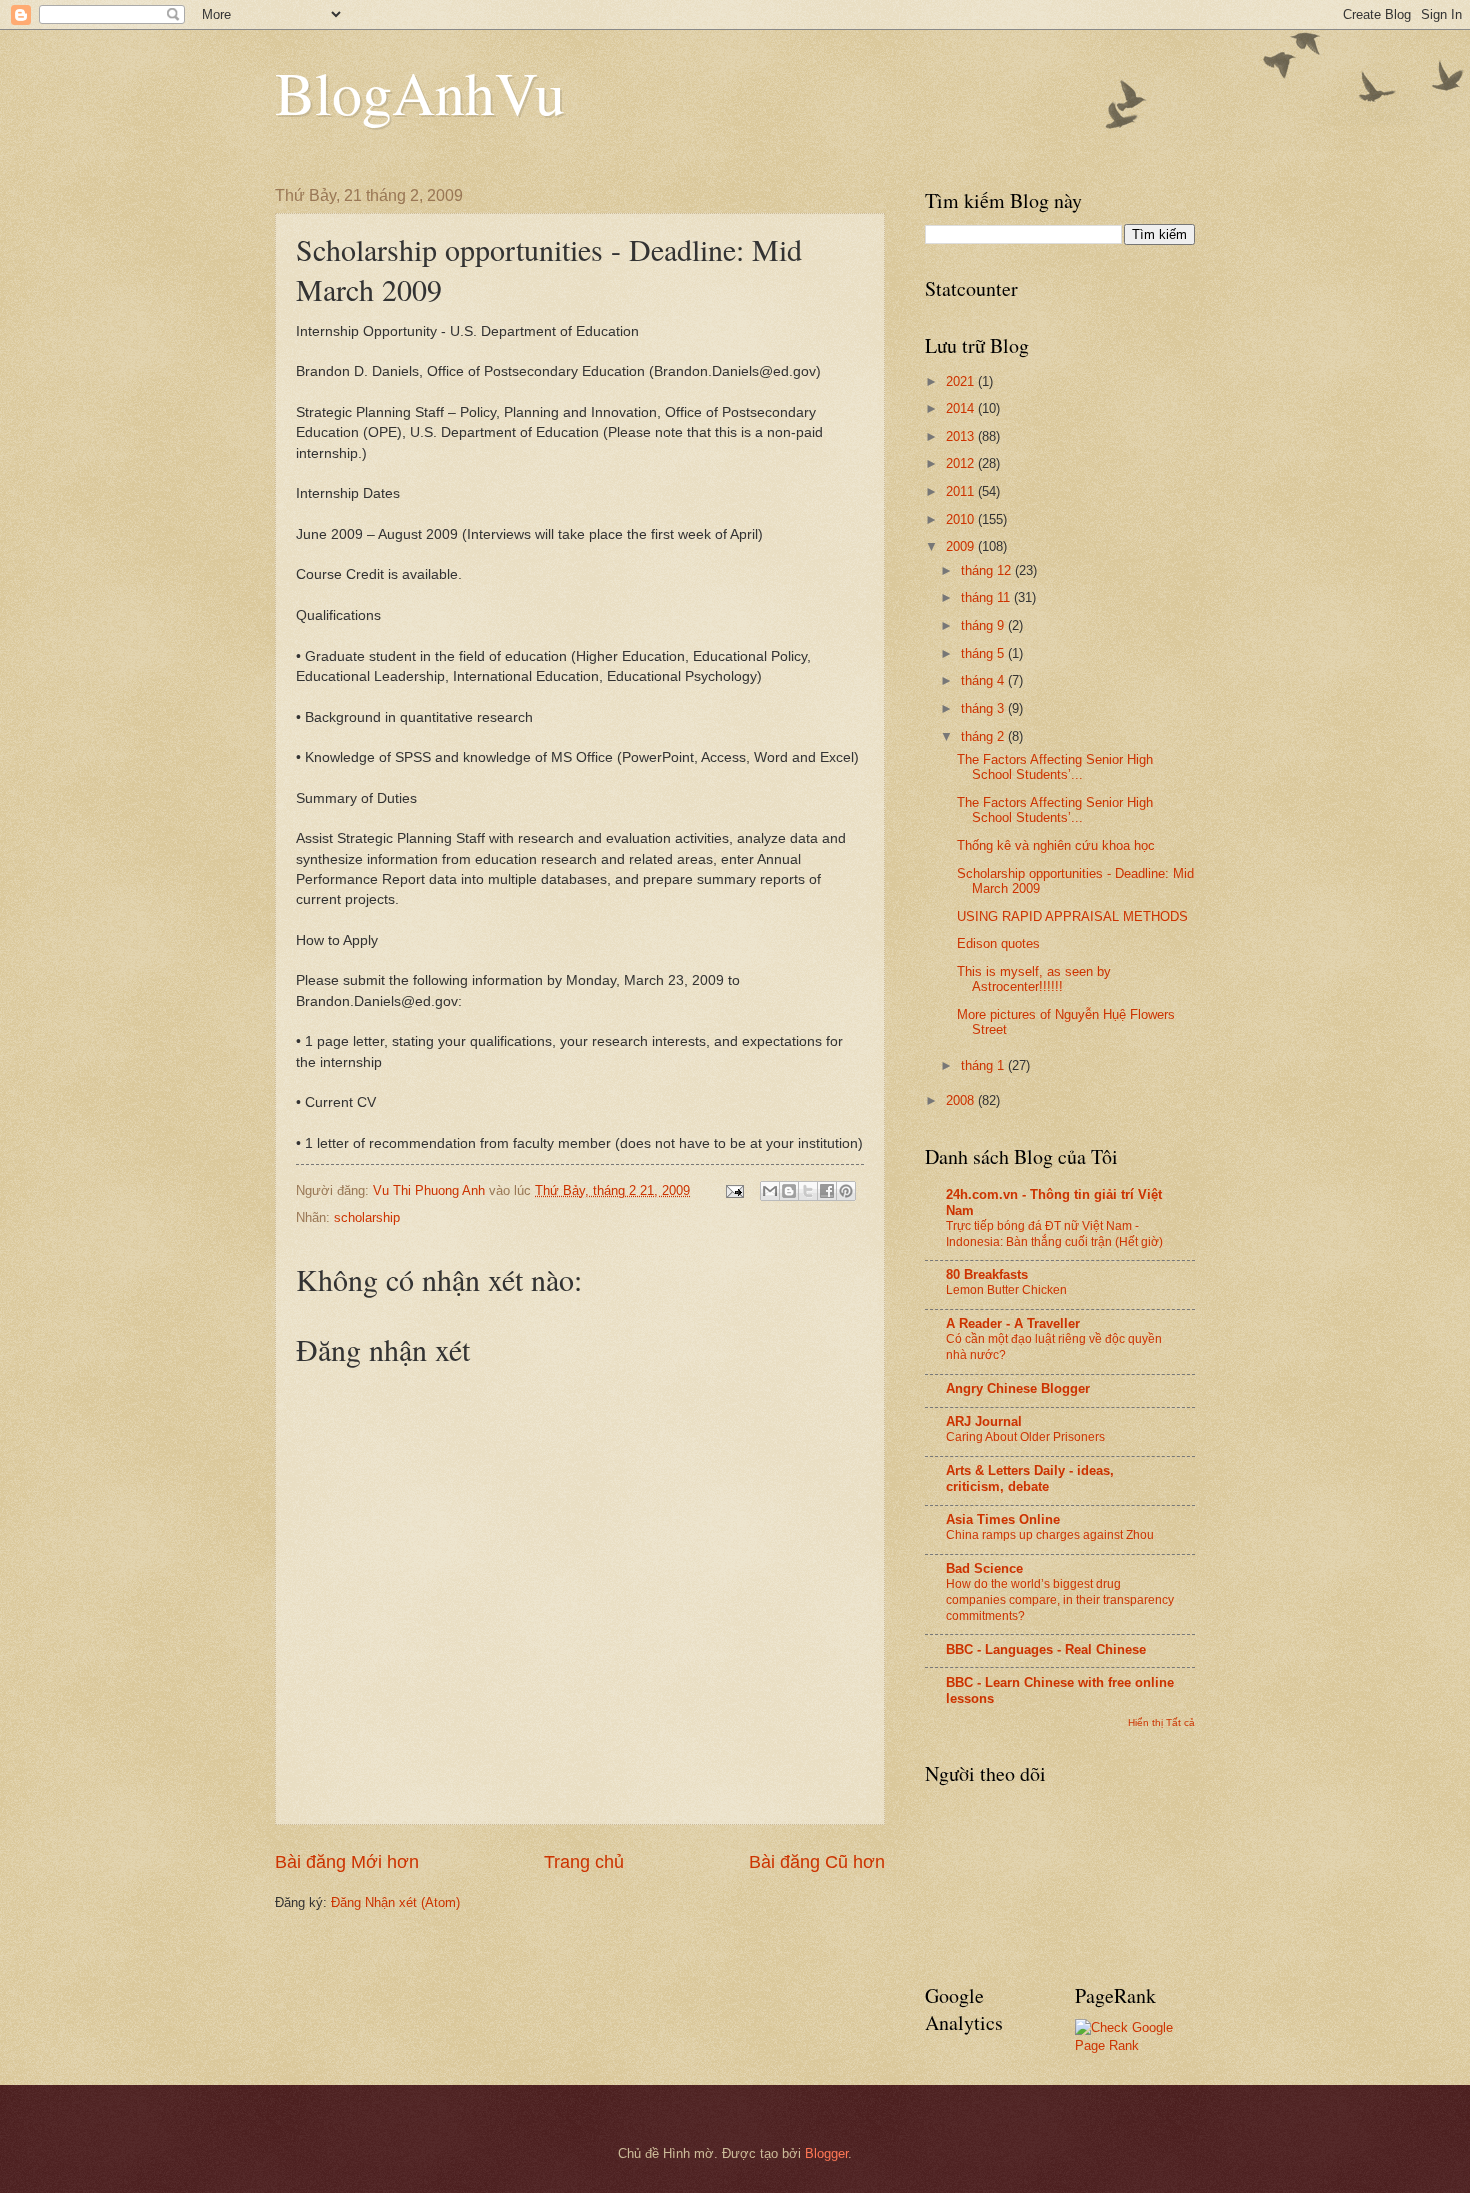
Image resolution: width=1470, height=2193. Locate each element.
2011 (962, 491)
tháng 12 (988, 570)
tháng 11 (987, 597)
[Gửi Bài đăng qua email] (734, 1190)
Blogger (826, 2153)
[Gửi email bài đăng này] (770, 1191)
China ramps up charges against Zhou (1050, 1535)
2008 (962, 1100)
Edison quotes (998, 943)
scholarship (367, 1217)
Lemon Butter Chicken (1006, 1290)
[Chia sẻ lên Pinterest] (846, 1191)
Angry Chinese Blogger (1018, 1388)
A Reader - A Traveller (1013, 1323)
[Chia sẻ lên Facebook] (827, 1191)
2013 (962, 436)
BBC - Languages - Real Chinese (1046, 1649)
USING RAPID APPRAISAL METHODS (1072, 916)
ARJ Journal (984, 1421)
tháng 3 (984, 708)
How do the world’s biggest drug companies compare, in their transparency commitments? (1060, 1600)
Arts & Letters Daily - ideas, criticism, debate (1030, 1478)
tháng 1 (984, 1065)
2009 (962, 546)
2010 (962, 519)
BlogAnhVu (420, 92)
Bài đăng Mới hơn (347, 1862)
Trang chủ (584, 1862)
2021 (962, 381)
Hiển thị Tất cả (1161, 1722)
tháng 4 (984, 680)
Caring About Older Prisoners (1025, 1437)
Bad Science (984, 1568)
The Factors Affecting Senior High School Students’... (1055, 767)
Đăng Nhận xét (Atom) (395, 1902)
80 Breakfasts (987, 1274)
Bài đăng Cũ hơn (817, 1862)
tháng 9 (984, 625)
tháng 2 (984, 736)
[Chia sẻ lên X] (808, 1191)
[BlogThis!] (789, 1191)
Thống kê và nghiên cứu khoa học (1056, 845)
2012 (962, 463)
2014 (962, 408)
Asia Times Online (1003, 1519)
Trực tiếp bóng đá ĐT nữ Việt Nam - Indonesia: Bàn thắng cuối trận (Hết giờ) (1054, 1234)
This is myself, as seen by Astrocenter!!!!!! (1034, 979)
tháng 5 (984, 653)
